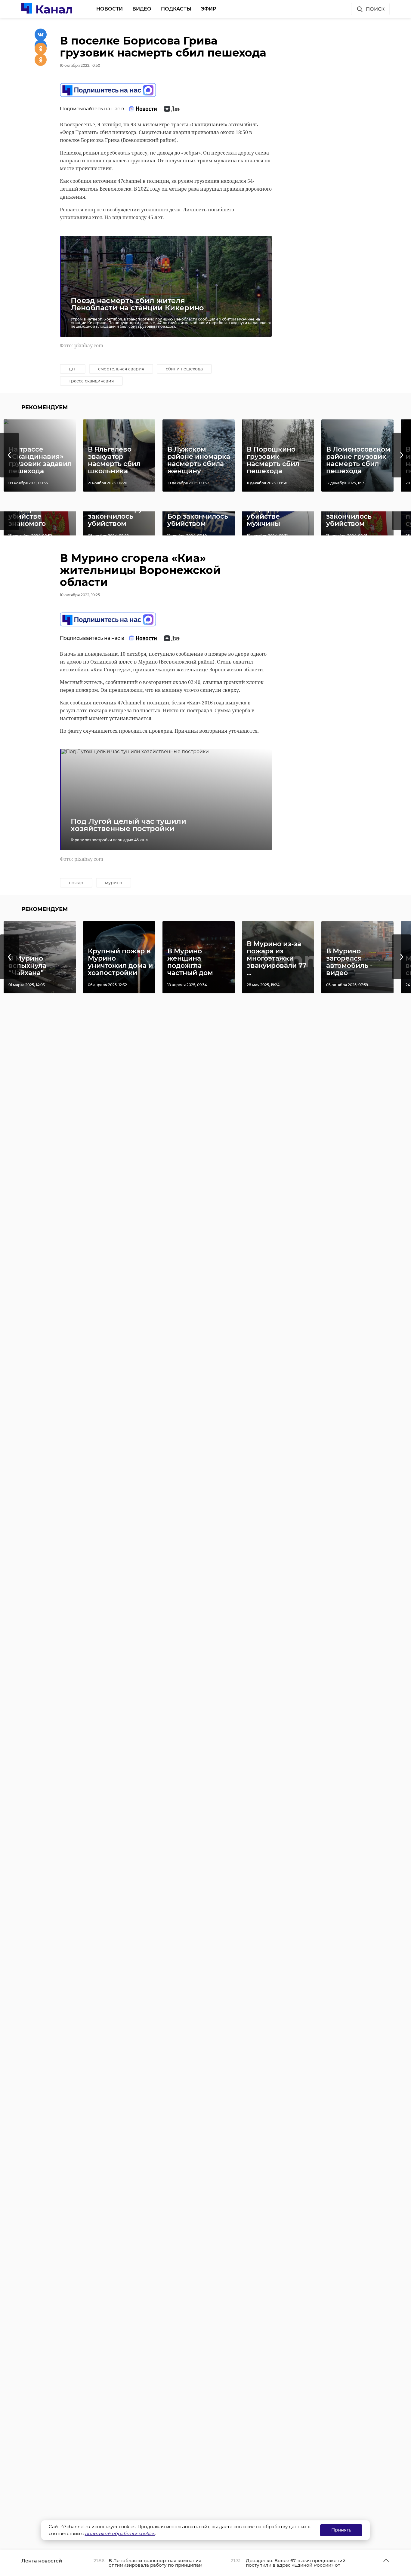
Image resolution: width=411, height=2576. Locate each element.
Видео (142, 9)
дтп (73, 369)
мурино (114, 883)
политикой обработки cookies (120, 2533)
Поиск (375, 9)
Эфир (209, 9)
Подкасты (176, 9)
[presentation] (9, 455)
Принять (341, 2530)
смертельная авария (121, 369)
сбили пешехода (184, 369)
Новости (110, 9)
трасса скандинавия (91, 381)
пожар (76, 883)
